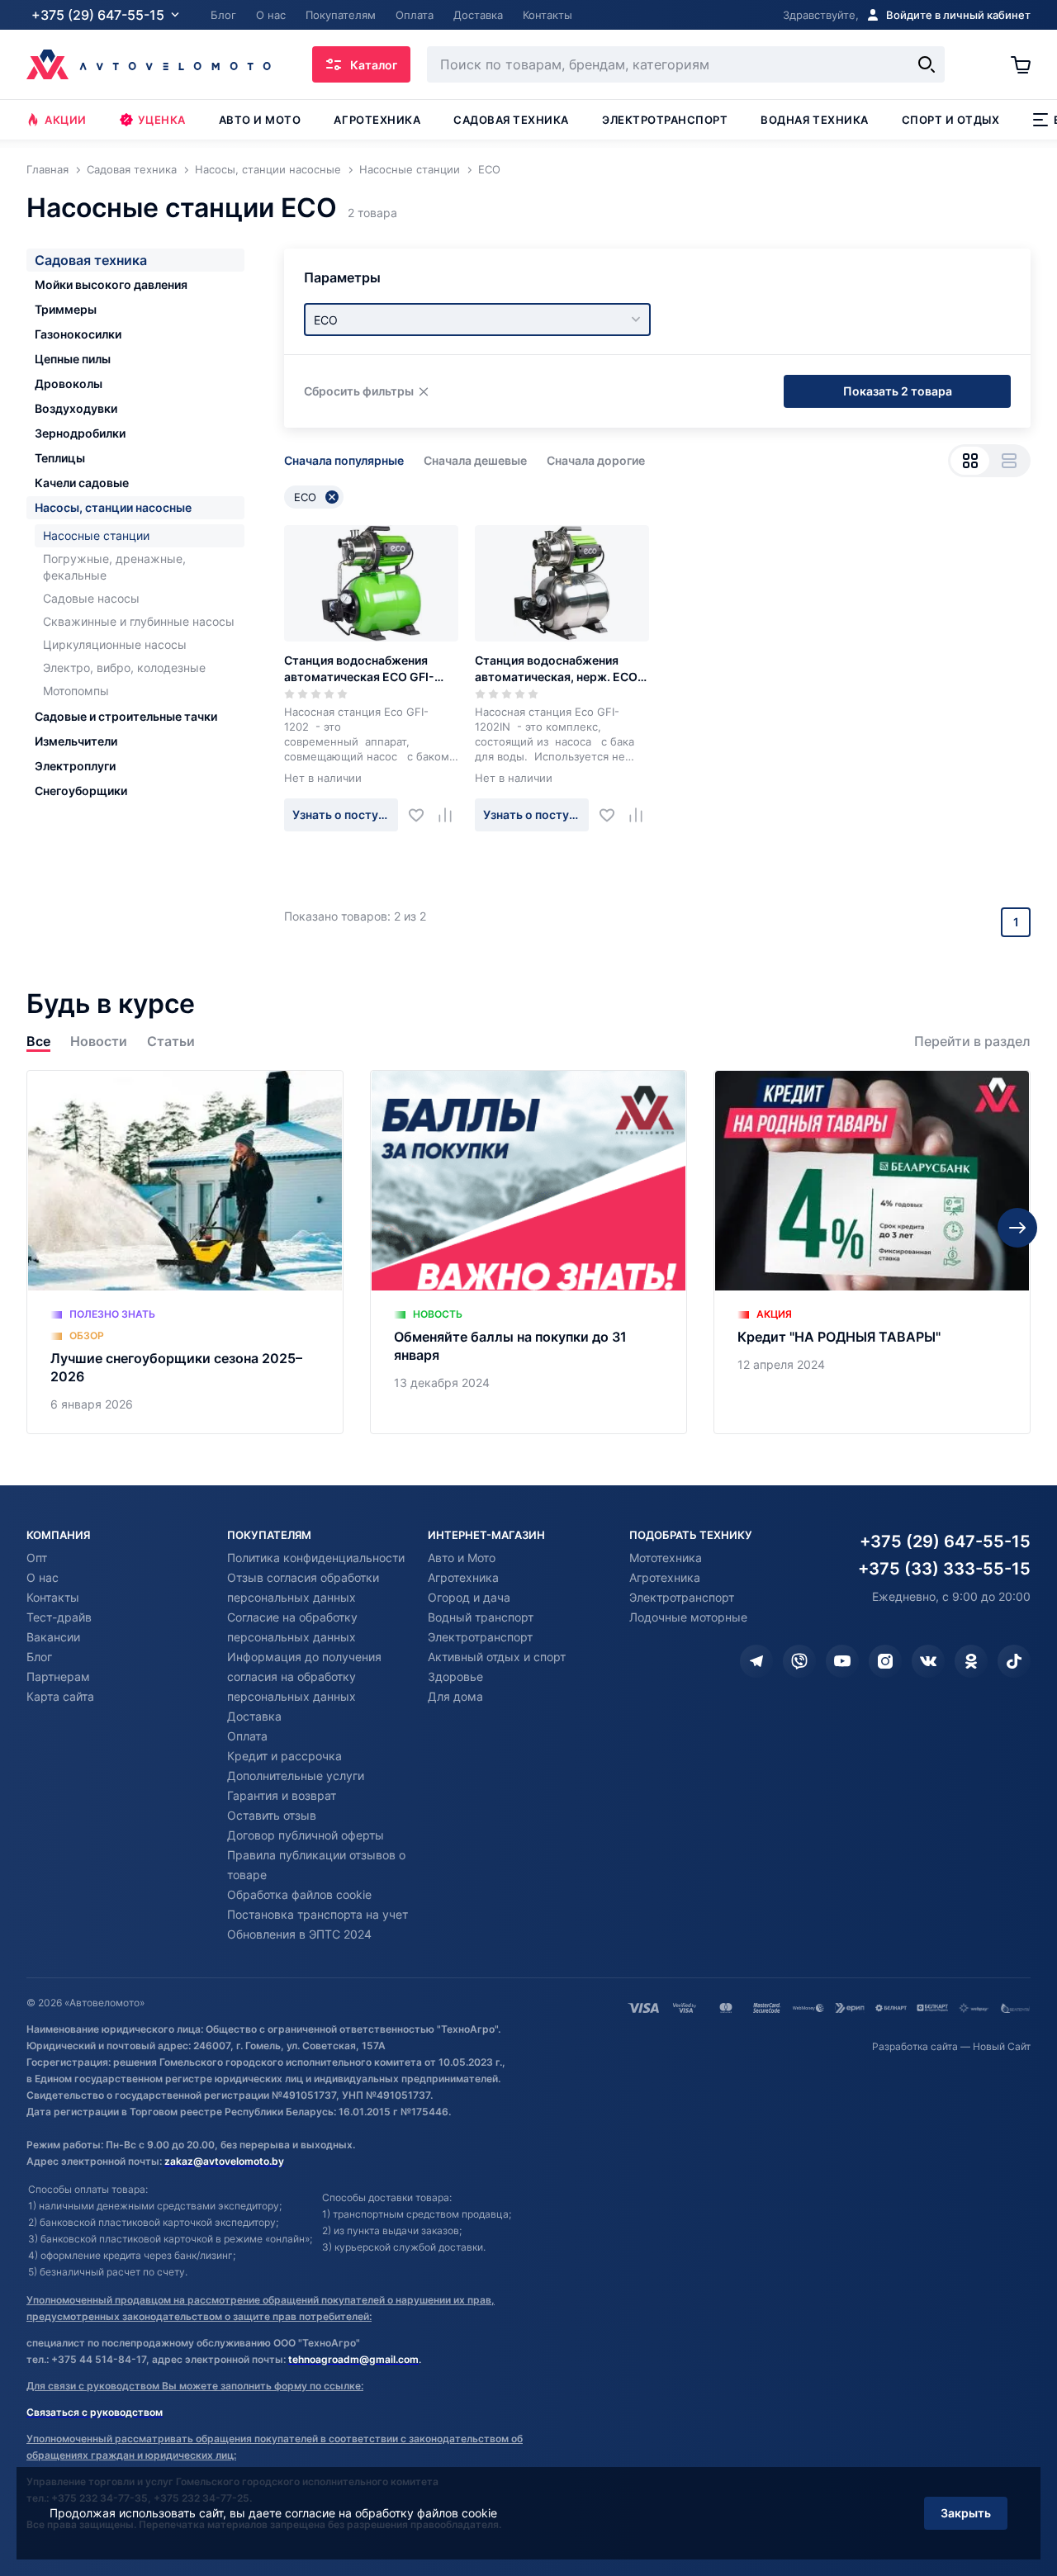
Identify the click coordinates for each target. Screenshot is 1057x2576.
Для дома (455, 1696)
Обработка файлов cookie (299, 1894)
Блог (39, 1657)
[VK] (928, 1661)
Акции (66, 120)
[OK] (971, 1661)
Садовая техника (511, 120)
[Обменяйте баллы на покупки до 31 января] (528, 1252)
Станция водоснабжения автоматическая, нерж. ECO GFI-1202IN (556, 669)
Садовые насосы (91, 598)
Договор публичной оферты (306, 1835)
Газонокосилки (78, 334)
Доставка (254, 1716)
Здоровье (455, 1676)
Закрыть (966, 2513)
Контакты (53, 1597)
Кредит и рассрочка (284, 1756)
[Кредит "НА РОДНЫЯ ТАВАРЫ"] (872, 1252)
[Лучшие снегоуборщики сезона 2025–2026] (185, 1252)
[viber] (799, 1661)
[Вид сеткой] (970, 461)
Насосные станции (96, 535)
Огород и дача (469, 1597)
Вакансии (53, 1637)
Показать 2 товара (898, 391)
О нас (43, 1577)
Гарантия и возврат (282, 1795)
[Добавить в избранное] (422, 815)
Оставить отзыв (272, 1815)
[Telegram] (756, 1661)
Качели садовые (82, 483)
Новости (99, 1042)
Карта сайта (60, 1696)
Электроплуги (75, 766)
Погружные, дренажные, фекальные (114, 567)
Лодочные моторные (688, 1617)
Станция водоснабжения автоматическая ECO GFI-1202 (359, 669)
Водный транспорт (481, 1617)
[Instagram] (885, 1661)
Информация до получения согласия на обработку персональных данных (304, 1676)
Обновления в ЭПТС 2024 (299, 1934)
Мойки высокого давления (111, 284)
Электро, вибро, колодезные (124, 668)
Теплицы (60, 458)
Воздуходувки (76, 408)
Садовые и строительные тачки (126, 716)
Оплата (247, 1736)
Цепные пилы (73, 359)
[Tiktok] (1014, 1661)
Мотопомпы (76, 691)
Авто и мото (260, 120)
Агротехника (377, 120)
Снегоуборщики (81, 791)
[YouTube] (842, 1661)
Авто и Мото (462, 1558)
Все (38, 1042)
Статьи (171, 1042)
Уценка (162, 120)
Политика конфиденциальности (316, 1558)
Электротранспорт (665, 120)
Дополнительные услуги (296, 1776)
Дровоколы (69, 384)
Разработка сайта (915, 2046)
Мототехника (666, 1558)
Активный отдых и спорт (497, 1657)
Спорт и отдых (951, 120)
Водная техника (814, 120)
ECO (305, 497)
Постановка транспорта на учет (318, 1914)
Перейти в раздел (972, 1042)
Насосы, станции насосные (113, 507)
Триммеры (66, 309)
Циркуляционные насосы (115, 644)
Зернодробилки (80, 433)
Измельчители (76, 741)
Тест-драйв (59, 1617)
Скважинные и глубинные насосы (139, 621)
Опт (37, 1558)
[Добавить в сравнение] (451, 815)
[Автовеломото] (149, 64)
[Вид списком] (1009, 461)
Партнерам (58, 1676)
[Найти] (927, 64)
